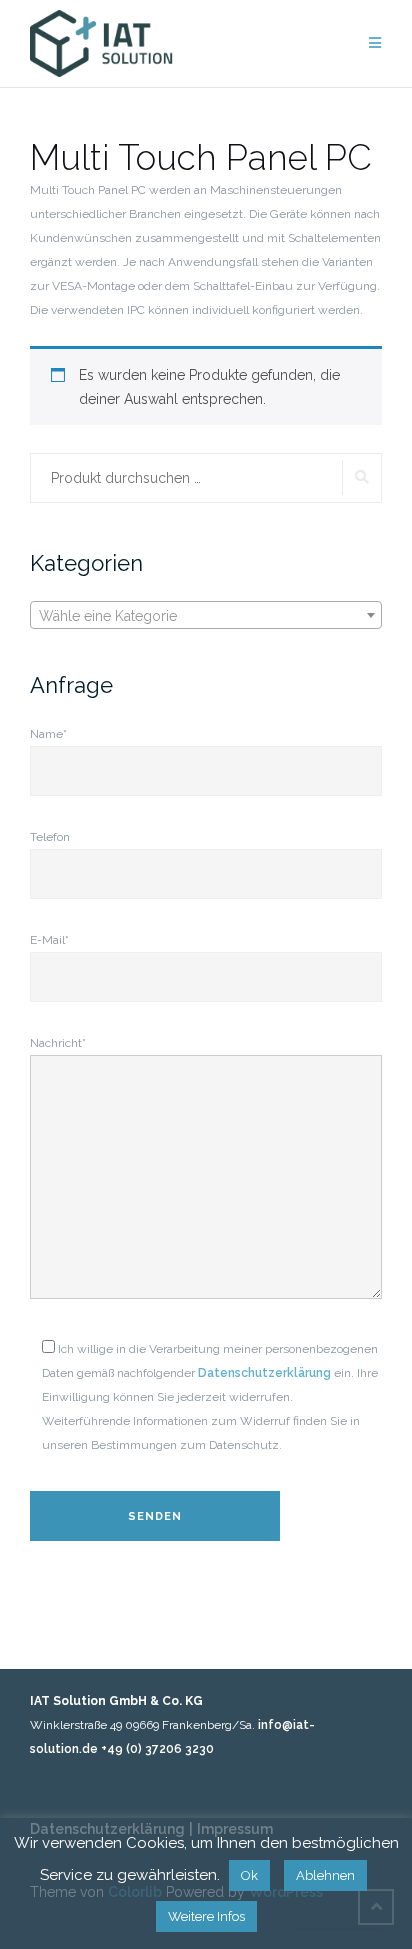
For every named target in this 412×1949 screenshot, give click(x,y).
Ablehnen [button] (325, 1875)
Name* (48, 734)
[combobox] (206, 615)
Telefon (50, 837)
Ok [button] (249, 1875)
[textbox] (206, 616)
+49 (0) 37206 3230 (157, 1749)
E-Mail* (49, 940)
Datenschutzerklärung (264, 1373)
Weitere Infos (206, 1916)
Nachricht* (58, 1043)
